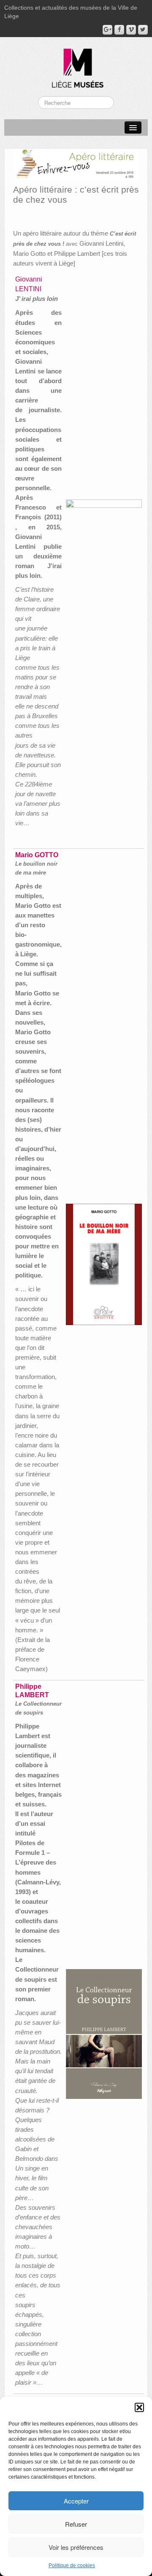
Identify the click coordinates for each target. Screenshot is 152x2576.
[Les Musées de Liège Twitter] (143, 30)
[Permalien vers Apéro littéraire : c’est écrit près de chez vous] (76, 164)
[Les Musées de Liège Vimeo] (131, 30)
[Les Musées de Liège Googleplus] (107, 30)
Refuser (76, 2524)
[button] (139, 2407)
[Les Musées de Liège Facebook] (119, 30)
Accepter (76, 2501)
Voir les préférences (76, 2547)
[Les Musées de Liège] (76, 65)
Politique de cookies (72, 2565)
